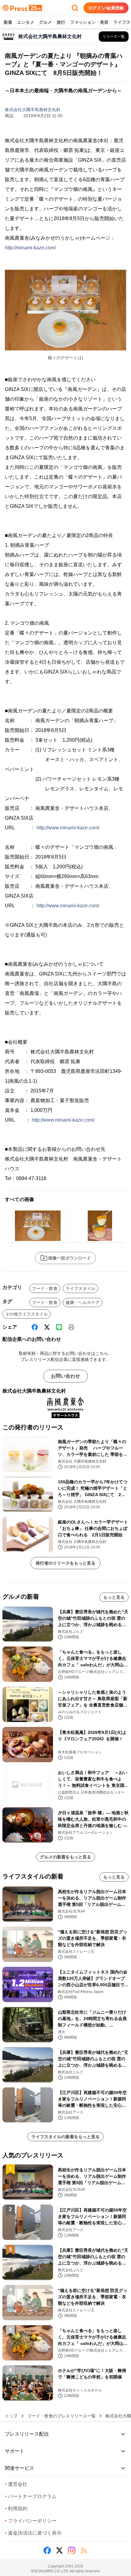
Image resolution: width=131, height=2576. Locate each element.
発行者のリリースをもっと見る (65, 1563)
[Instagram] (72, 2550)
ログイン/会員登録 (106, 8)
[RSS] (84, 2550)
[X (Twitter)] (47, 1327)
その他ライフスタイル (27, 1314)
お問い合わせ (65, 1376)
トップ (11, 2416)
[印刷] (71, 1327)
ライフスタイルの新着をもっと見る (65, 2137)
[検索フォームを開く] (75, 8)
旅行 (61, 22)
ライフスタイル (80, 1288)
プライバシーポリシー (31, 2521)
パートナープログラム (31, 2496)
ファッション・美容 (89, 22)
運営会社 (16, 2484)
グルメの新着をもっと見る (65, 1857)
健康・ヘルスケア (83, 1302)
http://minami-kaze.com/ (30, 248)
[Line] (59, 1327)
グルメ (45, 22)
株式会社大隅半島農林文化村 (33, 110)
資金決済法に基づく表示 (33, 2533)
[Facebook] (35, 1327)
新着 (8, 22)
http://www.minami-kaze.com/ (68, 828)
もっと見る (114, 1597)
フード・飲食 (45, 1288)
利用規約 (16, 2509)
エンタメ (26, 22)
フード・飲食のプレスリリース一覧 (62, 2416)
